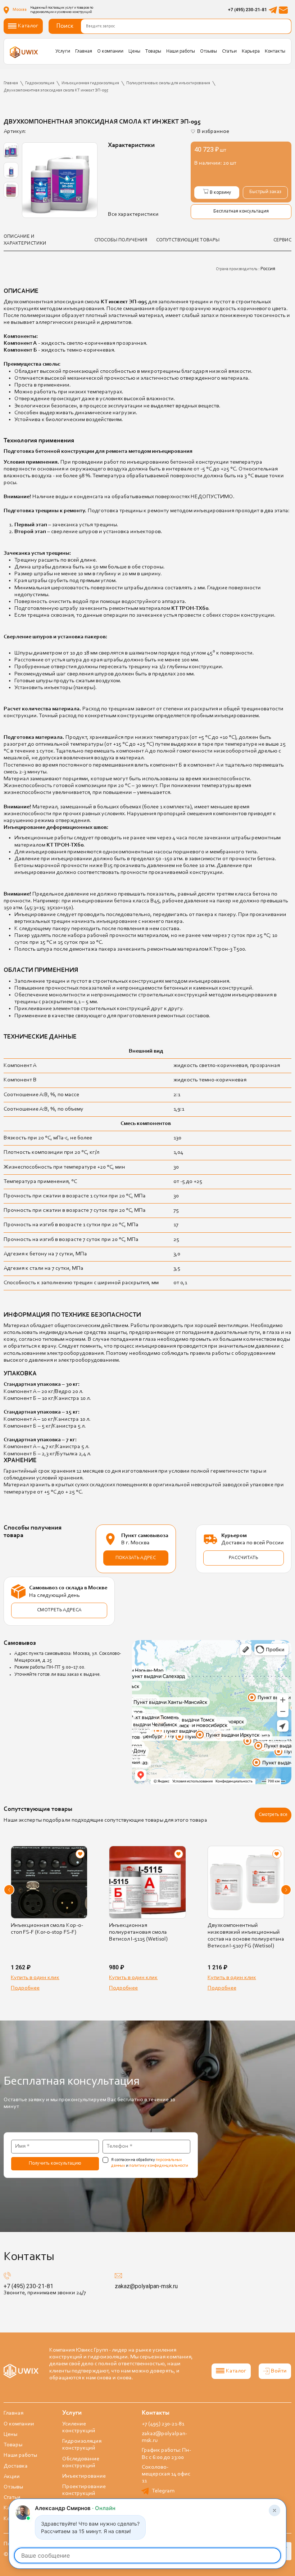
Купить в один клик (35, 1978)
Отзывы (208, 52)
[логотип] (24, 52)
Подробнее (25, 1988)
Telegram (163, 2491)
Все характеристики (133, 214)
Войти (279, 2371)
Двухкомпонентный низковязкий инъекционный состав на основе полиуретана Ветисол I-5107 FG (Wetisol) (246, 1936)
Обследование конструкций (81, 2462)
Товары (153, 52)
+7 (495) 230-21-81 (248, 10)
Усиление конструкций (79, 2427)
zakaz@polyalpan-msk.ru (146, 2286)
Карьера (251, 52)
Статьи (229, 52)
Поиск (65, 26)
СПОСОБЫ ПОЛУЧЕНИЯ (121, 240)
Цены (134, 52)
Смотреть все (273, 1815)
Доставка (16, 2466)
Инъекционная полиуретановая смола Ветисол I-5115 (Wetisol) (138, 1932)
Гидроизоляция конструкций (82, 2445)
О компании (110, 52)
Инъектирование (84, 2476)
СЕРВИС (282, 240)
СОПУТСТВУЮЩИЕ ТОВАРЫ (188, 240)
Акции (12, 2477)
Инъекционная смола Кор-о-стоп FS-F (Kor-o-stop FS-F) (47, 1929)
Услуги (63, 52)
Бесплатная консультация (241, 211)
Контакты (275, 52)
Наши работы (181, 52)
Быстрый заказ (265, 192)
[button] (9, 1890)
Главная (84, 52)
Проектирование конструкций (84, 2490)
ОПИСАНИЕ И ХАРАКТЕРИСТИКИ (25, 240)
